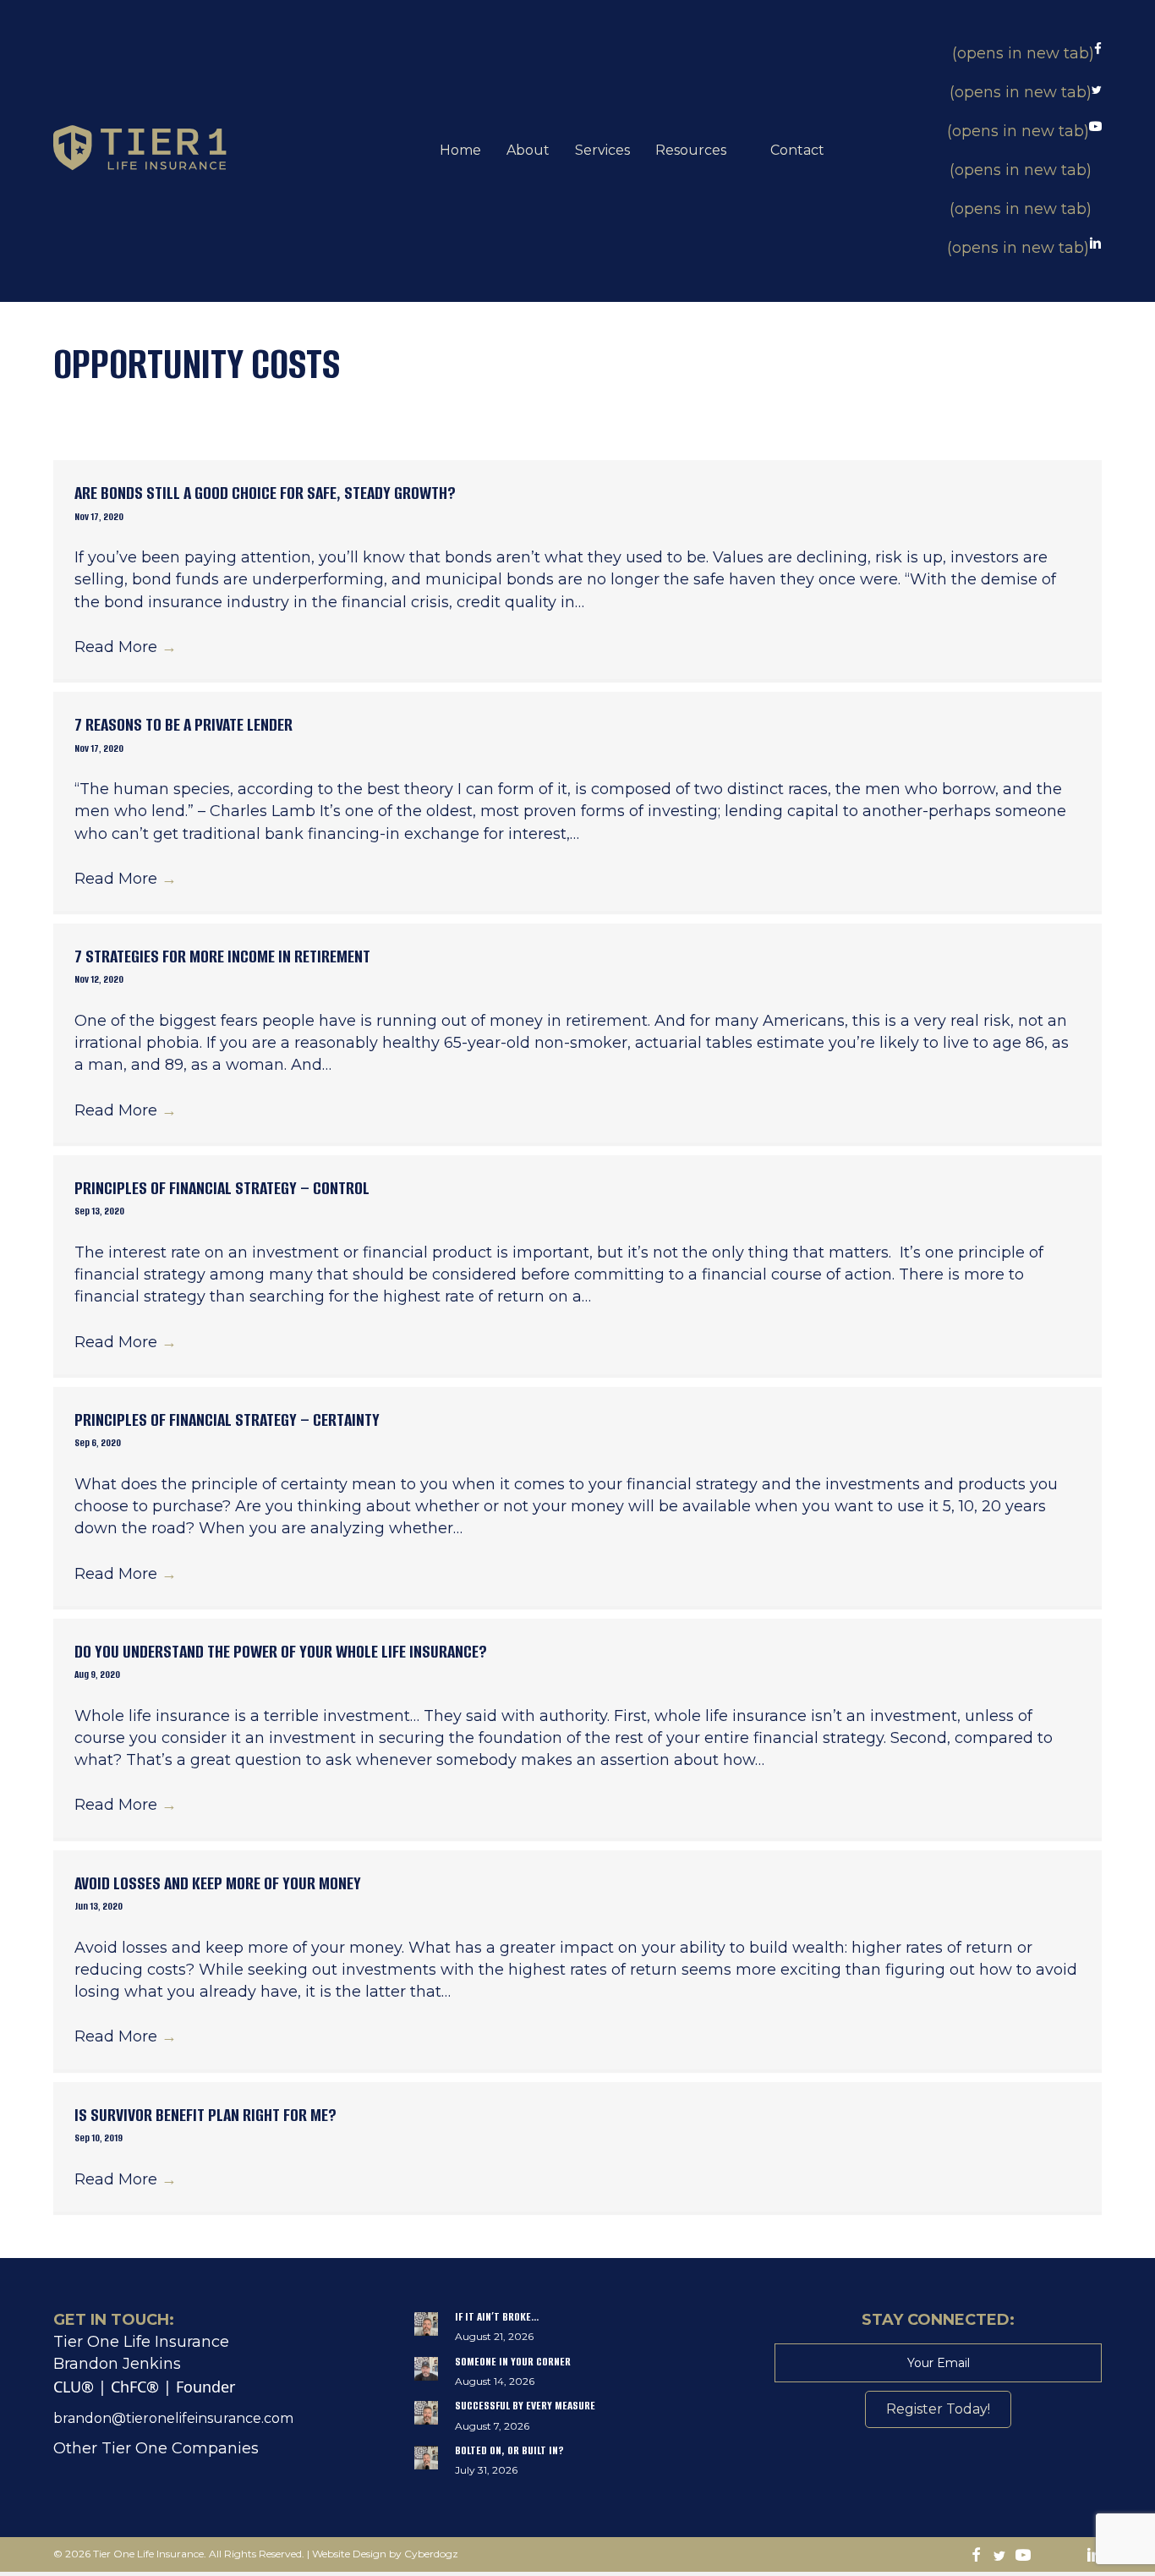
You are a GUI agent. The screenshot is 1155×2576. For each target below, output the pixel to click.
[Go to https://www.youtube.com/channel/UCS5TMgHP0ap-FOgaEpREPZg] (1023, 2557)
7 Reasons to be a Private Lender (183, 724)
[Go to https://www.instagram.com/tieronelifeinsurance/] (1047, 2557)
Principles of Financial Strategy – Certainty (227, 1420)
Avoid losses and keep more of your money (218, 1883)
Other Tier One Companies (156, 2448)
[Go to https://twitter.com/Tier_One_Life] (999, 2557)
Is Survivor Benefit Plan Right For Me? (205, 2115)
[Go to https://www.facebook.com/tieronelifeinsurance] (976, 2557)
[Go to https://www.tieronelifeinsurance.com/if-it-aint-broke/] (578, 2331)
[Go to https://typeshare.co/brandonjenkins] (1070, 2557)
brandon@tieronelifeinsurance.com (173, 2418)
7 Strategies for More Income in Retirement (222, 956)
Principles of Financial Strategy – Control (222, 1188)
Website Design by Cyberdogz (385, 2554)
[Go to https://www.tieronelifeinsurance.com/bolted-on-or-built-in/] (578, 2464)
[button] (938, 2409)
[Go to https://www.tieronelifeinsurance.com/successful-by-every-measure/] (578, 2420)
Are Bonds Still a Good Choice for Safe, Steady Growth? (265, 493)
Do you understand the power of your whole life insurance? (281, 1651)
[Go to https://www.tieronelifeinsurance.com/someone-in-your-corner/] (578, 2376)
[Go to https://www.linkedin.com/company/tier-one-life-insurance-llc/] (1094, 2557)
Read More (126, 647)
